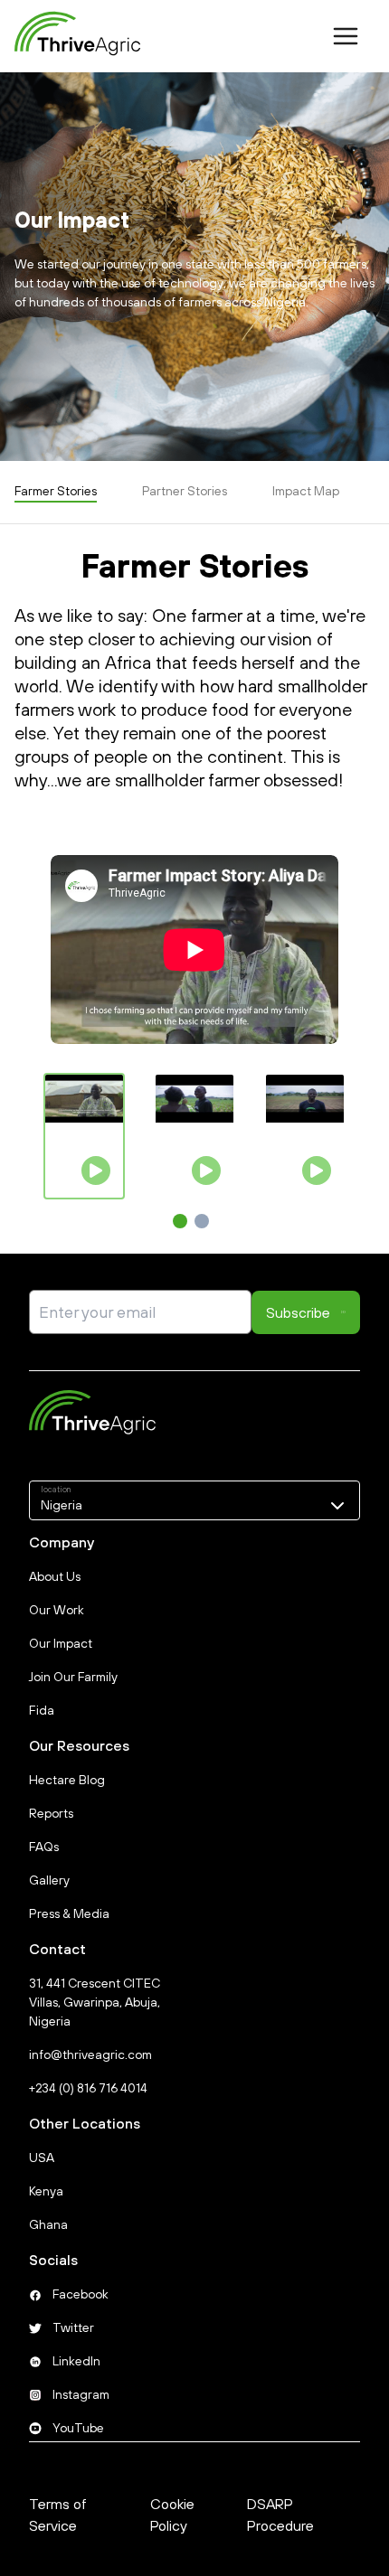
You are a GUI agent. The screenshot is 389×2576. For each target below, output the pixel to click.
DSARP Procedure (280, 2515)
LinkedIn (76, 2361)
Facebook (81, 2294)
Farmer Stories (56, 491)
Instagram (81, 2394)
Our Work (57, 1610)
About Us (55, 1576)
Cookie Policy (172, 2515)
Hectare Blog (67, 1780)
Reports (51, 1813)
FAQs (44, 1847)
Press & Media (69, 1913)
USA (42, 2158)
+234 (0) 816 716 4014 (88, 2088)
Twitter (73, 2327)
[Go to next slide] (326, 1137)
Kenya (46, 2191)
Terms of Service (58, 2515)
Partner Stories (185, 491)
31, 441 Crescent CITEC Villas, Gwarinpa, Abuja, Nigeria (95, 2002)
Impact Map (306, 491)
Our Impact (61, 1643)
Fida (42, 1710)
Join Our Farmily (73, 1677)
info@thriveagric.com (90, 2054)
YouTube (78, 2428)
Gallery (49, 1880)
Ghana (48, 2224)
